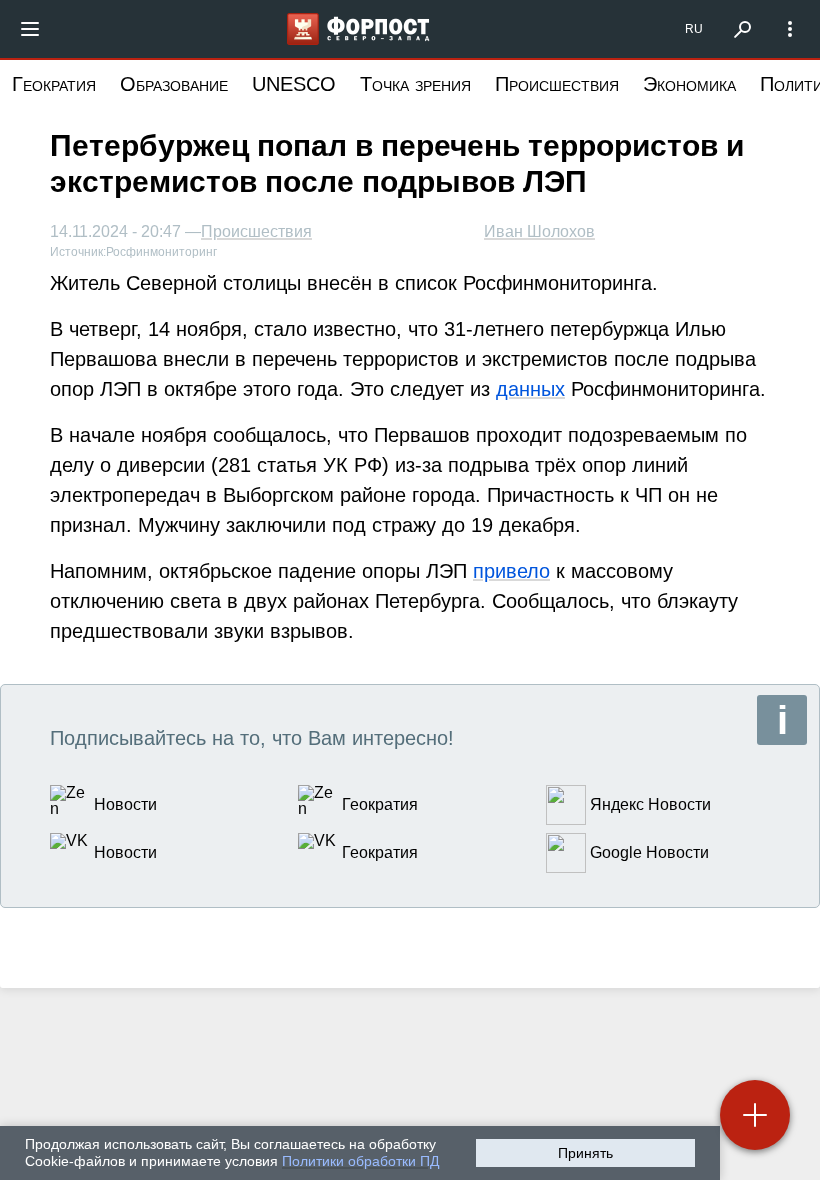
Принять (585, 1153)
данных (530, 389)
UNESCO (294, 84)
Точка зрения (415, 84)
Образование (174, 84)
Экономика (689, 84)
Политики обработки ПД (360, 1161)
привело (511, 571)
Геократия (54, 84)
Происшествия (557, 84)
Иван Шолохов (539, 231)
